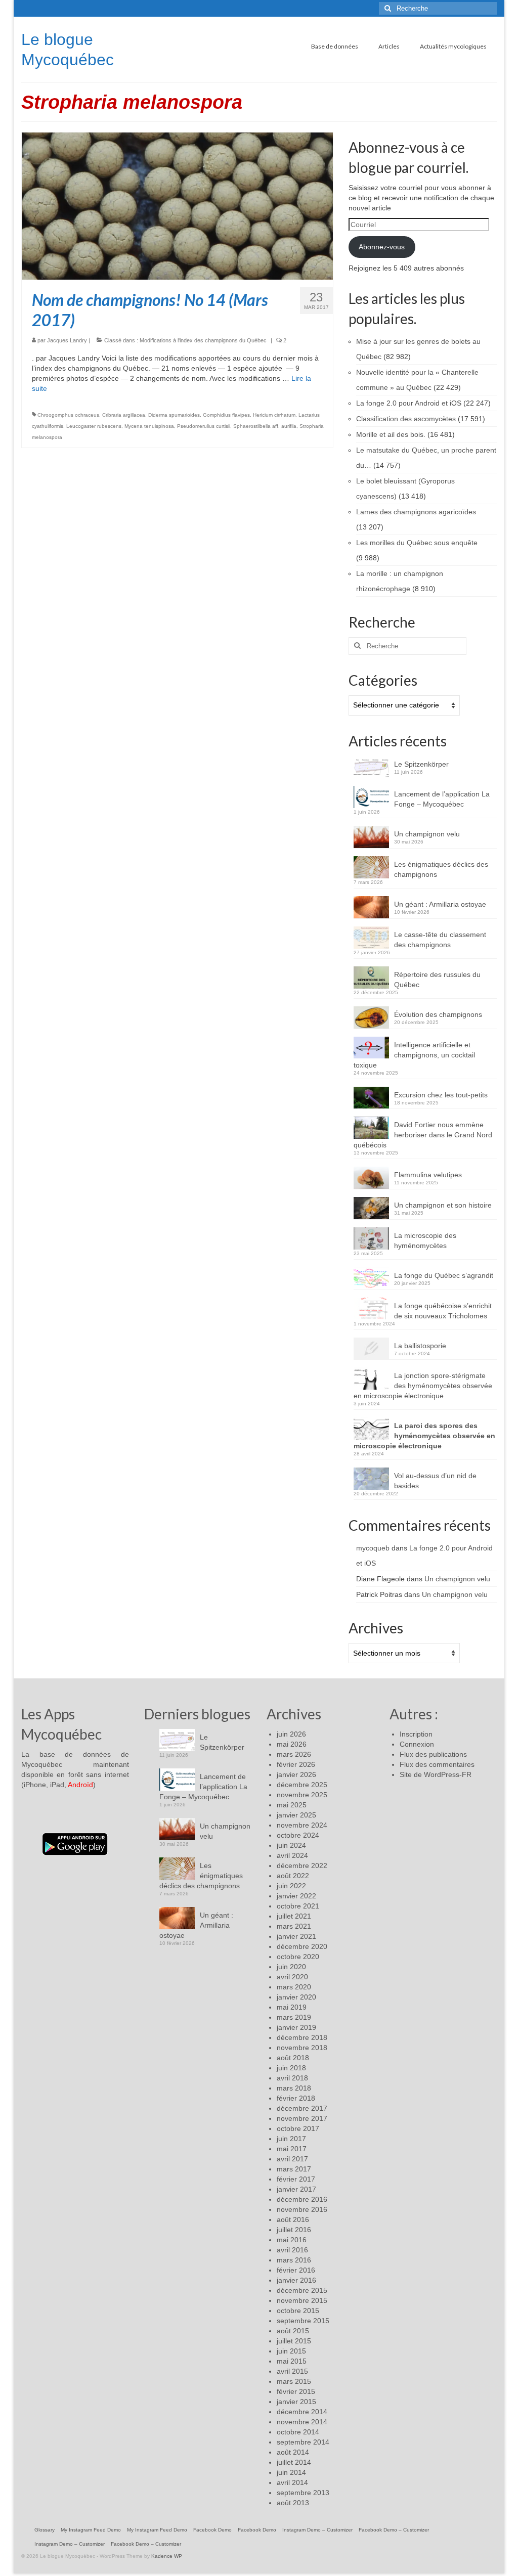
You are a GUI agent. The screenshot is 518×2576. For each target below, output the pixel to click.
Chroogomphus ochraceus (68, 415)
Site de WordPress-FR (436, 1774)
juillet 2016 (294, 2230)
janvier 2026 (296, 1774)
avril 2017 (292, 2159)
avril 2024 (292, 1855)
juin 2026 (291, 1734)
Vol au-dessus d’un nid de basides (435, 1481)
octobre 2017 (298, 2128)
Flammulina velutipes (428, 1175)
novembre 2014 (302, 2422)
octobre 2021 (298, 1906)
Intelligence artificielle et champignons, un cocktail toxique (414, 1055)
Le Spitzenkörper (421, 764)
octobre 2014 (298, 2432)
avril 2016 (292, 2250)
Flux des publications (433, 1754)
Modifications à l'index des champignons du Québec (203, 340)
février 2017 (296, 2179)
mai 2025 (292, 1805)
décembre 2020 (302, 1946)
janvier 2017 (296, 2189)
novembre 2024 (302, 1825)
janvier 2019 (296, 2027)
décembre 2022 (302, 1866)
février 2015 (296, 2391)
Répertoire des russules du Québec (437, 980)
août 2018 (293, 2058)
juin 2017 (291, 2139)
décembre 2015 (302, 2290)
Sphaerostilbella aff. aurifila (265, 426)
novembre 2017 (302, 2118)
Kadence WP (167, 2556)
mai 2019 (292, 2007)
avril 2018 (292, 2078)
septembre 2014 (303, 2442)
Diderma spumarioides (174, 415)
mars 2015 (294, 2381)
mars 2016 (294, 2260)
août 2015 (293, 2331)
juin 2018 (291, 2068)
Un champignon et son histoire (443, 1205)
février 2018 (296, 2098)
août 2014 (293, 2452)
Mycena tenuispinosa (149, 426)
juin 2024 (291, 1845)
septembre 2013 (303, 2493)
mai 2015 (292, 2361)
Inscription (416, 1734)
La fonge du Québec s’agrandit (444, 1275)
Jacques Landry (67, 340)
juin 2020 (291, 1967)
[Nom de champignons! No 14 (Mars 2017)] (177, 205)
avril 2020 (292, 1977)
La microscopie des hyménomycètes (425, 1240)
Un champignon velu (427, 834)
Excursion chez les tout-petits (441, 1095)
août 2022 (293, 1876)
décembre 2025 (302, 1785)
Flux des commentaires (437, 1764)
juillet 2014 (294, 2462)
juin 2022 (291, 1886)
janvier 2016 (296, 2280)
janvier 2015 (296, 2402)
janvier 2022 (296, 1896)
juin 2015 (291, 2351)
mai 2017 (292, 2149)
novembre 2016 (302, 2209)
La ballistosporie (420, 1346)
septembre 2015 (303, 2321)
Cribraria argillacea (124, 415)
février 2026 (296, 1764)
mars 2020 (294, 1987)
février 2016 (296, 2270)
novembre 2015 (302, 2300)
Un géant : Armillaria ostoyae (440, 904)
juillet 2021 (294, 1916)
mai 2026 (292, 1744)
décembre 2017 (302, 2108)
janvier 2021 (296, 1936)
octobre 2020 (298, 1957)
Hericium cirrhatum (274, 415)
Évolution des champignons (438, 1014)
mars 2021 (294, 1926)
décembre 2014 (302, 2412)
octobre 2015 (298, 2311)
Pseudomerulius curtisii (204, 426)
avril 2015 (292, 2371)
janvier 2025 (296, 1815)
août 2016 (293, 2219)
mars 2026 (294, 1754)
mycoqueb (373, 1548)
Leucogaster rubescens (94, 426)
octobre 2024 (298, 1835)
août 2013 (293, 2503)
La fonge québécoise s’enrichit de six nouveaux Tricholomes (443, 1311)
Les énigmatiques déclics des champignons (441, 869)
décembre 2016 (302, 2199)
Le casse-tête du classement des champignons (440, 940)
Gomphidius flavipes (226, 415)
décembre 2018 (302, 2037)
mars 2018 (294, 2088)
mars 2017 (294, 2169)
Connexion (417, 1744)
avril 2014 (292, 2482)
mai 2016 (292, 2240)
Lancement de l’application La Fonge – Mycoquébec (442, 799)
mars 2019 (294, 2017)
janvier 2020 (296, 1997)
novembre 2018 (302, 2048)
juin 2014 (291, 2472)
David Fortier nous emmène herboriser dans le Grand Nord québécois (423, 1135)
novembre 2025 (302, 1795)
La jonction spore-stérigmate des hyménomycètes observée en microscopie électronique (423, 1386)
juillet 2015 (294, 2341)
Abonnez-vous (382, 247)
